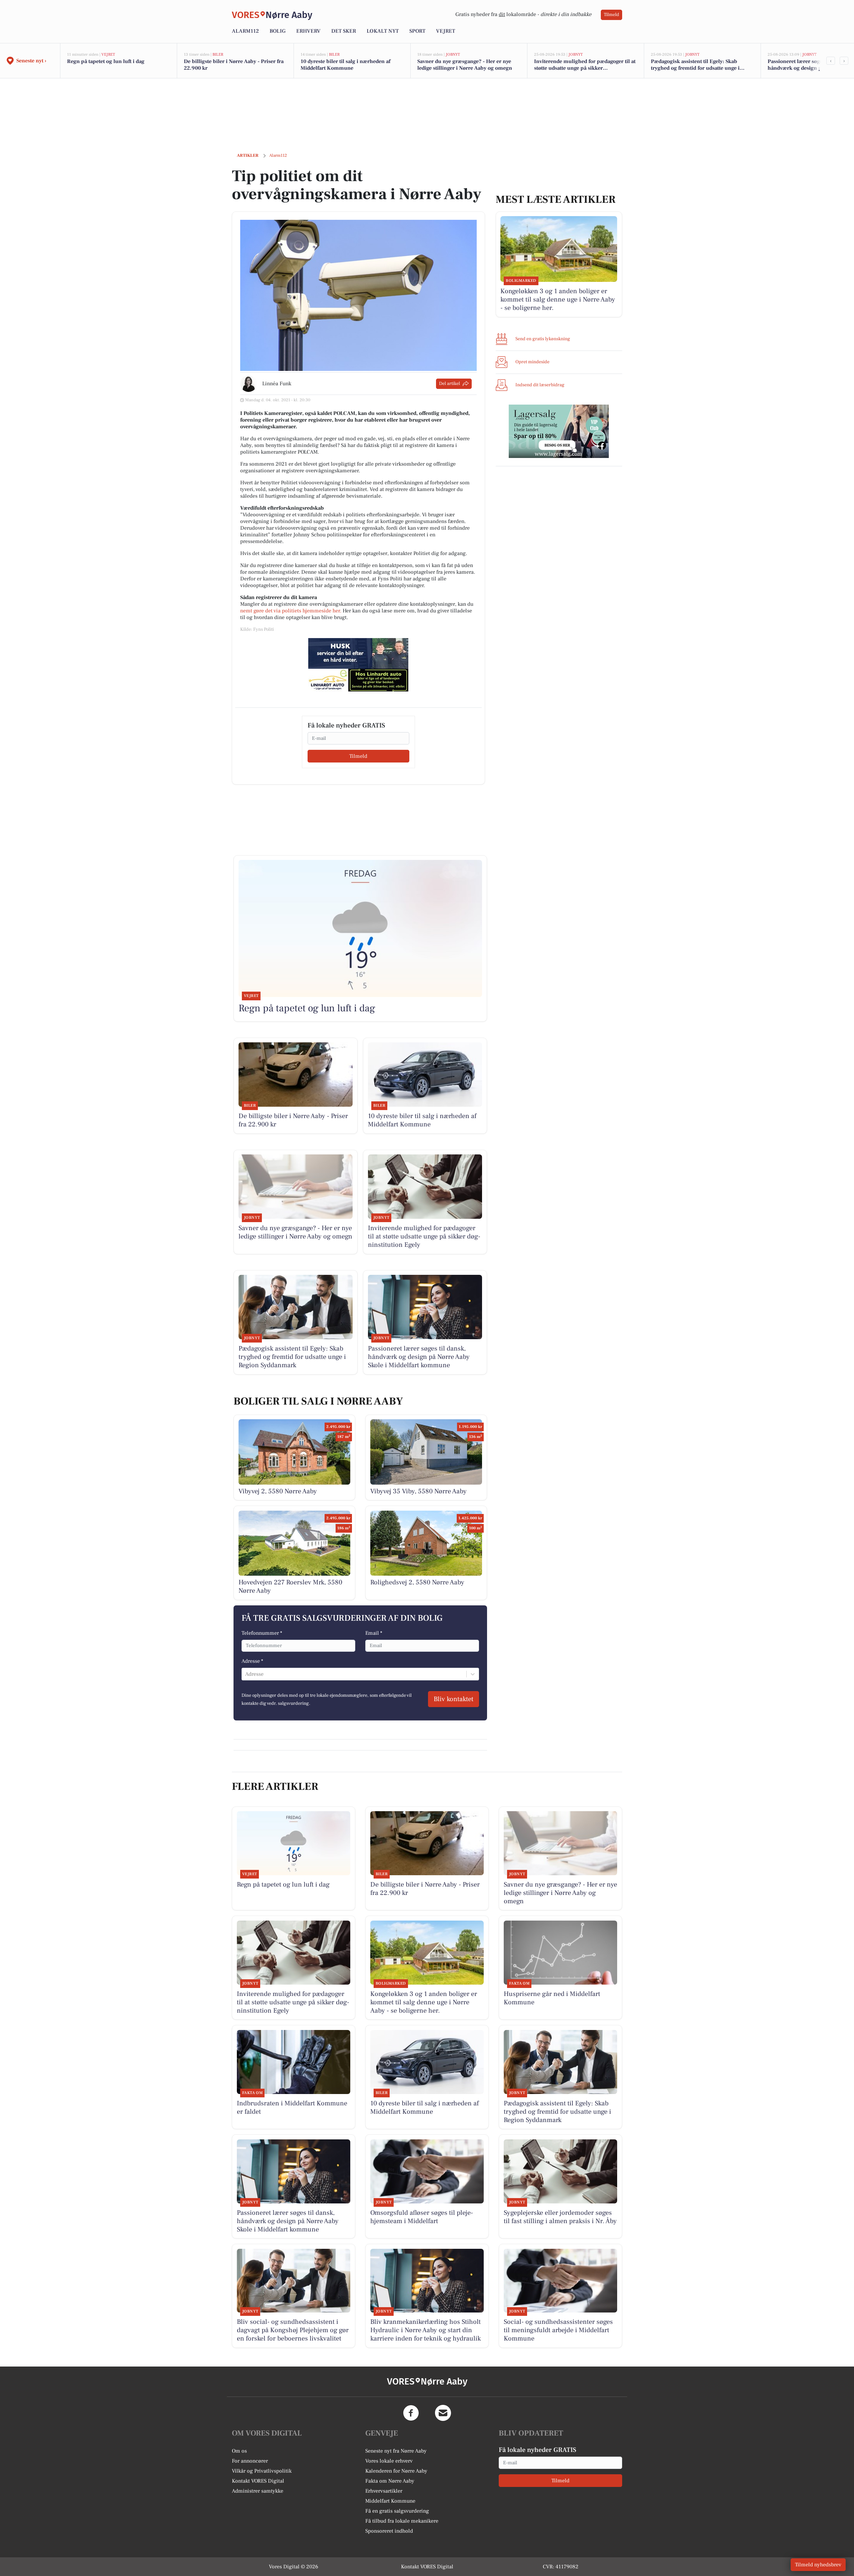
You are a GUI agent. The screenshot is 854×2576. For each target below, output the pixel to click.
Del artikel (450, 384)
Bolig (278, 31)
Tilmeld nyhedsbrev (818, 2565)
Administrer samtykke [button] (258, 2491)
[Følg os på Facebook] (411, 2413)
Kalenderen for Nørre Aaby (396, 2471)
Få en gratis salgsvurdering (397, 2511)
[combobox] (246, 1674)
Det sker (344, 31)
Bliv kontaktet (454, 1699)
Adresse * (252, 1661)
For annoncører (250, 2461)
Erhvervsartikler (384, 2491)
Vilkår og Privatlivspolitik (262, 2471)
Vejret (446, 31)
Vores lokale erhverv (389, 2461)
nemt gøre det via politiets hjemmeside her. (291, 611)
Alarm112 (245, 31)
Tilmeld (611, 15)
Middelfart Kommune (390, 2501)
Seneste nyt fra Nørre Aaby (396, 2451)
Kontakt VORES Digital (258, 2481)
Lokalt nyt (383, 31)
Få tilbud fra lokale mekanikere (402, 2521)
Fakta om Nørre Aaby (390, 2481)
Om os (239, 2451)
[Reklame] (358, 665)
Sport (417, 31)
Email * (374, 1633)
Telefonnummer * (262, 1633)
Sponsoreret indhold (389, 2531)
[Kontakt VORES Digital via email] (443, 2413)
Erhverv (308, 31)
